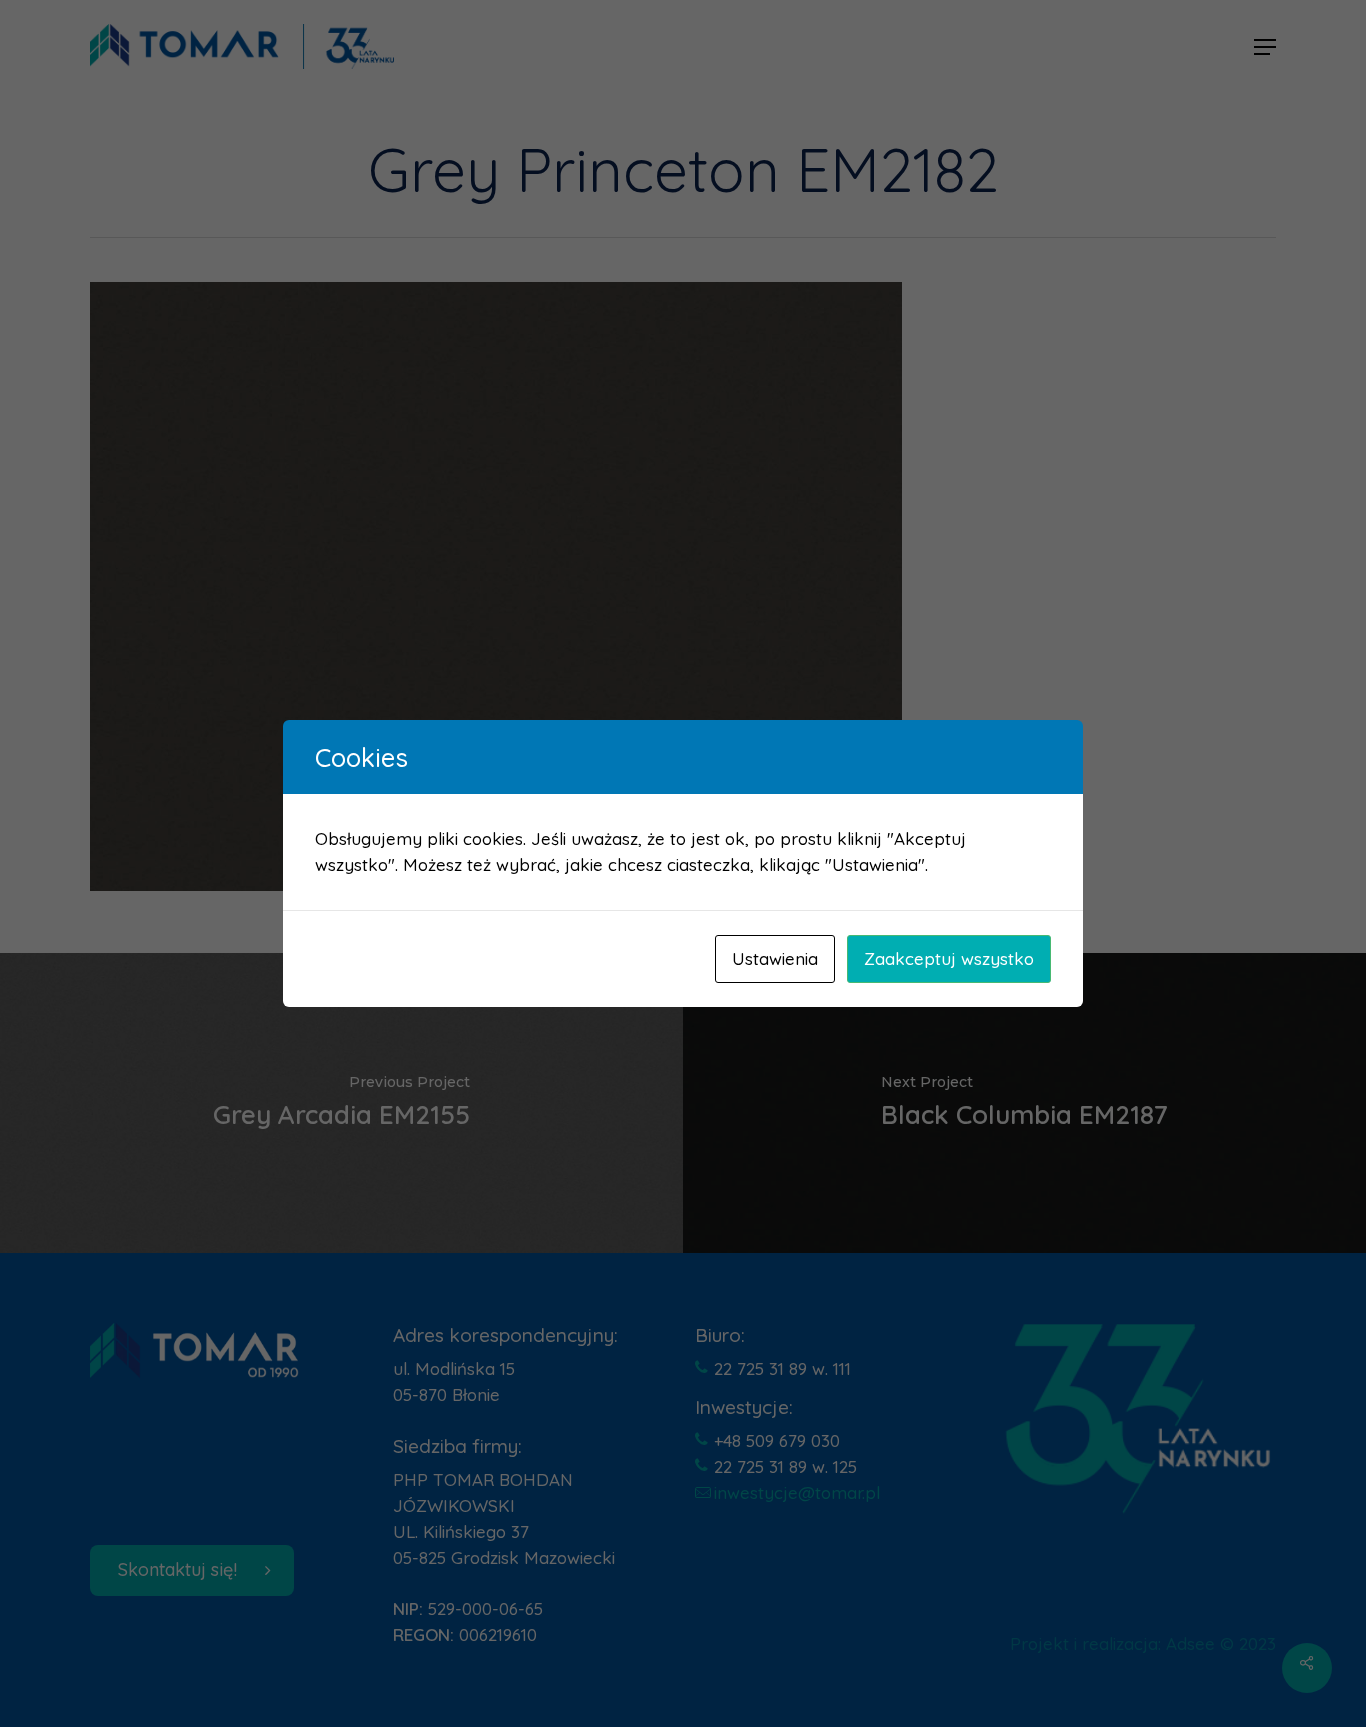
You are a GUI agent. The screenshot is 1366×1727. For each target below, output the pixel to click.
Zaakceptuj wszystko (949, 958)
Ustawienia (775, 958)
